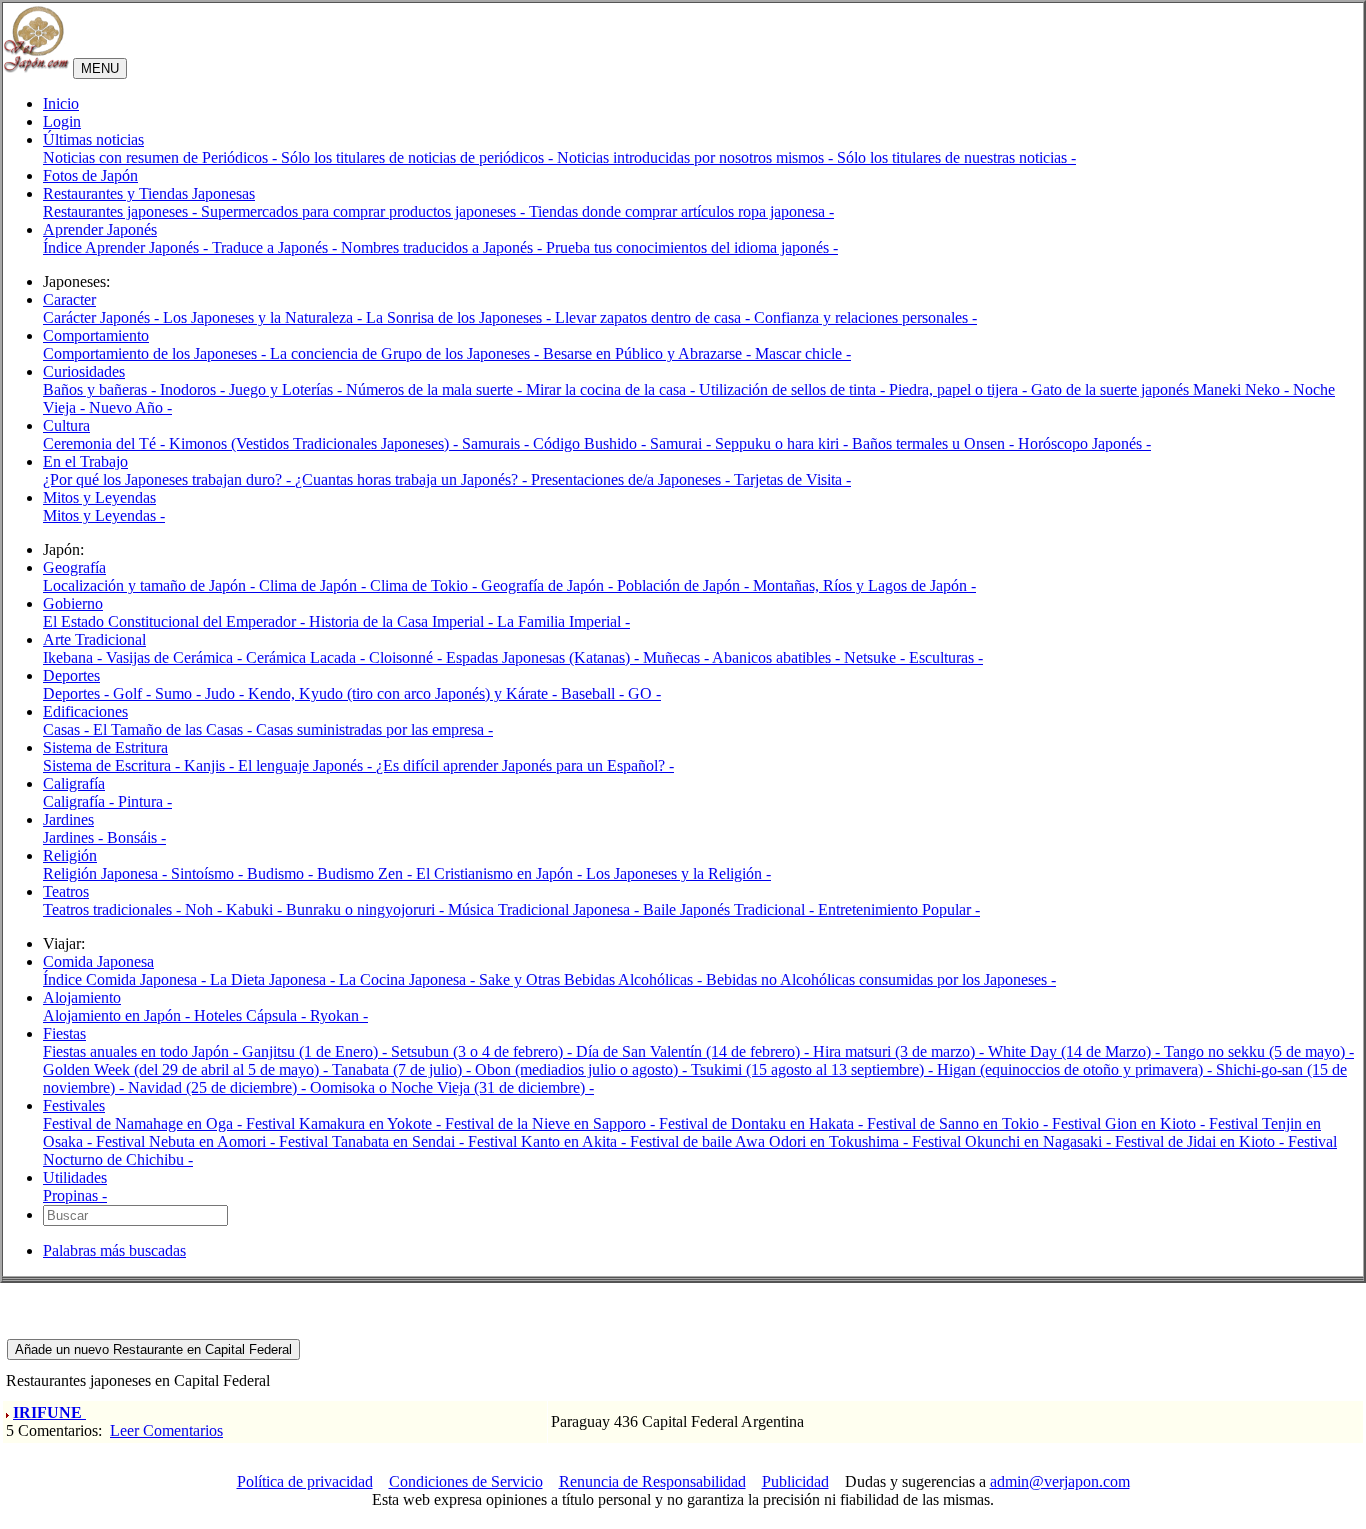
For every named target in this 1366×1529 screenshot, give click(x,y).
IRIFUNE (49, 1412)
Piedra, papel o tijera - (960, 389)
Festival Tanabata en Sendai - (373, 1141)
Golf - (134, 693)
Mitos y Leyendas (99, 497)
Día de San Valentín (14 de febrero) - (694, 1051)
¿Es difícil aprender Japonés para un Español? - (525, 765)
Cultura (66, 425)
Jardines (68, 819)
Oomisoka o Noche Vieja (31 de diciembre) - (452, 1087)
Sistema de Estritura (105, 747)
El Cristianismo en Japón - (501, 873)
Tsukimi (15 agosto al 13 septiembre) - (814, 1069)
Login (62, 121)
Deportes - (78, 693)
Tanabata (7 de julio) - (403, 1069)
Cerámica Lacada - (307, 657)
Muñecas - (677, 657)
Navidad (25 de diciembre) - (219, 1087)
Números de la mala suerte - (436, 389)
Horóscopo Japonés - (1084, 443)
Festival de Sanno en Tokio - (959, 1123)
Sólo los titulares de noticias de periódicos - (419, 157)
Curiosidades (84, 371)
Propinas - (75, 1195)
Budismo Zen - (366, 873)
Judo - (226, 693)
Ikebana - (74, 657)
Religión (70, 855)
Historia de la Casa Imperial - (403, 621)
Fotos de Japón (90, 175)
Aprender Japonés (100, 229)
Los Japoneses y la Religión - (678, 873)
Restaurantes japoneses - (122, 211)
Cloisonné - (407, 657)
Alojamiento (82, 997)
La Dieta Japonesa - (274, 979)
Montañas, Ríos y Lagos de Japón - (864, 585)
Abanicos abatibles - (778, 657)
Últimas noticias (93, 139)
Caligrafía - (80, 801)
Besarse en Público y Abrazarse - (649, 353)
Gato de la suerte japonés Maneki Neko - (1162, 389)
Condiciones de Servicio (466, 1481)
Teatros (66, 891)
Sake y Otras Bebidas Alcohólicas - (592, 979)
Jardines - (75, 837)
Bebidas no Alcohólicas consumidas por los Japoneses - (881, 979)
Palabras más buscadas (114, 1250)
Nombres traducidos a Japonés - (443, 247)
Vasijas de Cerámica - (176, 657)
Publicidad (795, 1481)
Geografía (74, 567)
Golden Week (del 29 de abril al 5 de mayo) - (187, 1069)
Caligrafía (74, 783)
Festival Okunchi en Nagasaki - (1013, 1141)
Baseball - (594, 693)
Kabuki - (256, 909)
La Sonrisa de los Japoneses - (460, 317)
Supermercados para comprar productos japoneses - (365, 211)
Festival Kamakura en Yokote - (345, 1123)
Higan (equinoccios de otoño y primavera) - (1076, 1069)
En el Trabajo (85, 461)
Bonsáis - (136, 837)
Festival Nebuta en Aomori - (187, 1141)
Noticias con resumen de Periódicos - (162, 157)
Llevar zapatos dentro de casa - (654, 317)
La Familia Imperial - (563, 621)
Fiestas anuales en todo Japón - (142, 1051)
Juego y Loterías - (287, 389)
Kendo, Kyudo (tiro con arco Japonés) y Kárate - (404, 693)
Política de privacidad (305, 1481)
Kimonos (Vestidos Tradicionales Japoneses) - (315, 443)
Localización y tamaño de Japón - (151, 585)
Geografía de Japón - (549, 585)
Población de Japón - (685, 585)
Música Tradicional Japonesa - (545, 909)
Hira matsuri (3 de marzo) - (900, 1051)
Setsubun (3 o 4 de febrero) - (483, 1051)
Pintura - (145, 801)
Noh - (205, 909)
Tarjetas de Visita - (792, 479)
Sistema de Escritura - (113, 765)
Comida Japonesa (98, 961)
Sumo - (180, 693)
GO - (644, 693)
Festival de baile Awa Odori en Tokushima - (771, 1141)
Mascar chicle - (803, 353)
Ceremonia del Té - (106, 443)
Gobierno (73, 603)
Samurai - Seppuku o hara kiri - (751, 443)
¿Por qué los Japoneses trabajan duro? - (169, 479)
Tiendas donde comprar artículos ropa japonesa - (681, 211)
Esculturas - (946, 657)
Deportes (71, 675)
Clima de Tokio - (425, 585)
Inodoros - (194, 389)
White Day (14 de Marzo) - (1076, 1051)
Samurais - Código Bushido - (556, 443)
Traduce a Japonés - (276, 247)
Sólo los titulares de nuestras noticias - (956, 157)
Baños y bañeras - (101, 389)
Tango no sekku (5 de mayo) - (1259, 1051)
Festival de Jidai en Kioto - (1201, 1141)
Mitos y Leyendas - (104, 515)
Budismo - (282, 873)
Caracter (69, 299)
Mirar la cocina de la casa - (612, 389)
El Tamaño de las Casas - (174, 729)
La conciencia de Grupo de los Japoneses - (406, 353)
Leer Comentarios (166, 1430)
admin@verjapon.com (1060, 1481)
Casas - (68, 729)
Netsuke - (876, 657)
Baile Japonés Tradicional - (730, 909)
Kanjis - (211, 765)
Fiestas (64, 1033)
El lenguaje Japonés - (307, 765)
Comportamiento (96, 335)
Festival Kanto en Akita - (549, 1141)
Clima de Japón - (314, 585)
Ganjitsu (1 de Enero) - (316, 1051)
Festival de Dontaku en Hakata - (763, 1123)
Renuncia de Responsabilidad (652, 1481)
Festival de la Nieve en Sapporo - (552, 1123)
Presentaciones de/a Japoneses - (632, 479)
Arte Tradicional (94, 639)
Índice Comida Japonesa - (126, 979)
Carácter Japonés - (103, 317)
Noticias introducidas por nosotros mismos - (697, 157)
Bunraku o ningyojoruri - (367, 909)
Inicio (61, 103)
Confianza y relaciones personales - (865, 317)
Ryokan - (339, 1015)
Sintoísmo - (209, 873)
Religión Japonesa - (107, 873)
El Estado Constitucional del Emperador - (176, 621)
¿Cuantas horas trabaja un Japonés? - (413, 479)
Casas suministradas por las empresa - (374, 729)
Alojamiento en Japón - (118, 1015)
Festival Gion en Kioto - (1130, 1123)
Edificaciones (85, 711)
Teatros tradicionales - (114, 909)
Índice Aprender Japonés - (127, 247)
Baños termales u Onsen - (935, 443)
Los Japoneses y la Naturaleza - (264, 317)
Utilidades (75, 1177)
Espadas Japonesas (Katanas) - (544, 657)
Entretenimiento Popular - (899, 909)
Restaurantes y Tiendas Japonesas (149, 193)
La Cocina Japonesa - (409, 979)
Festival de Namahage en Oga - (144, 1123)
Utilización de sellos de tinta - (794, 389)
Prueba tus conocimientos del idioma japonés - (692, 247)
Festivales (74, 1105)
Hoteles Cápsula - (252, 1015)
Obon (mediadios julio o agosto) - (583, 1069)
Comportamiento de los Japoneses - (156, 353)
